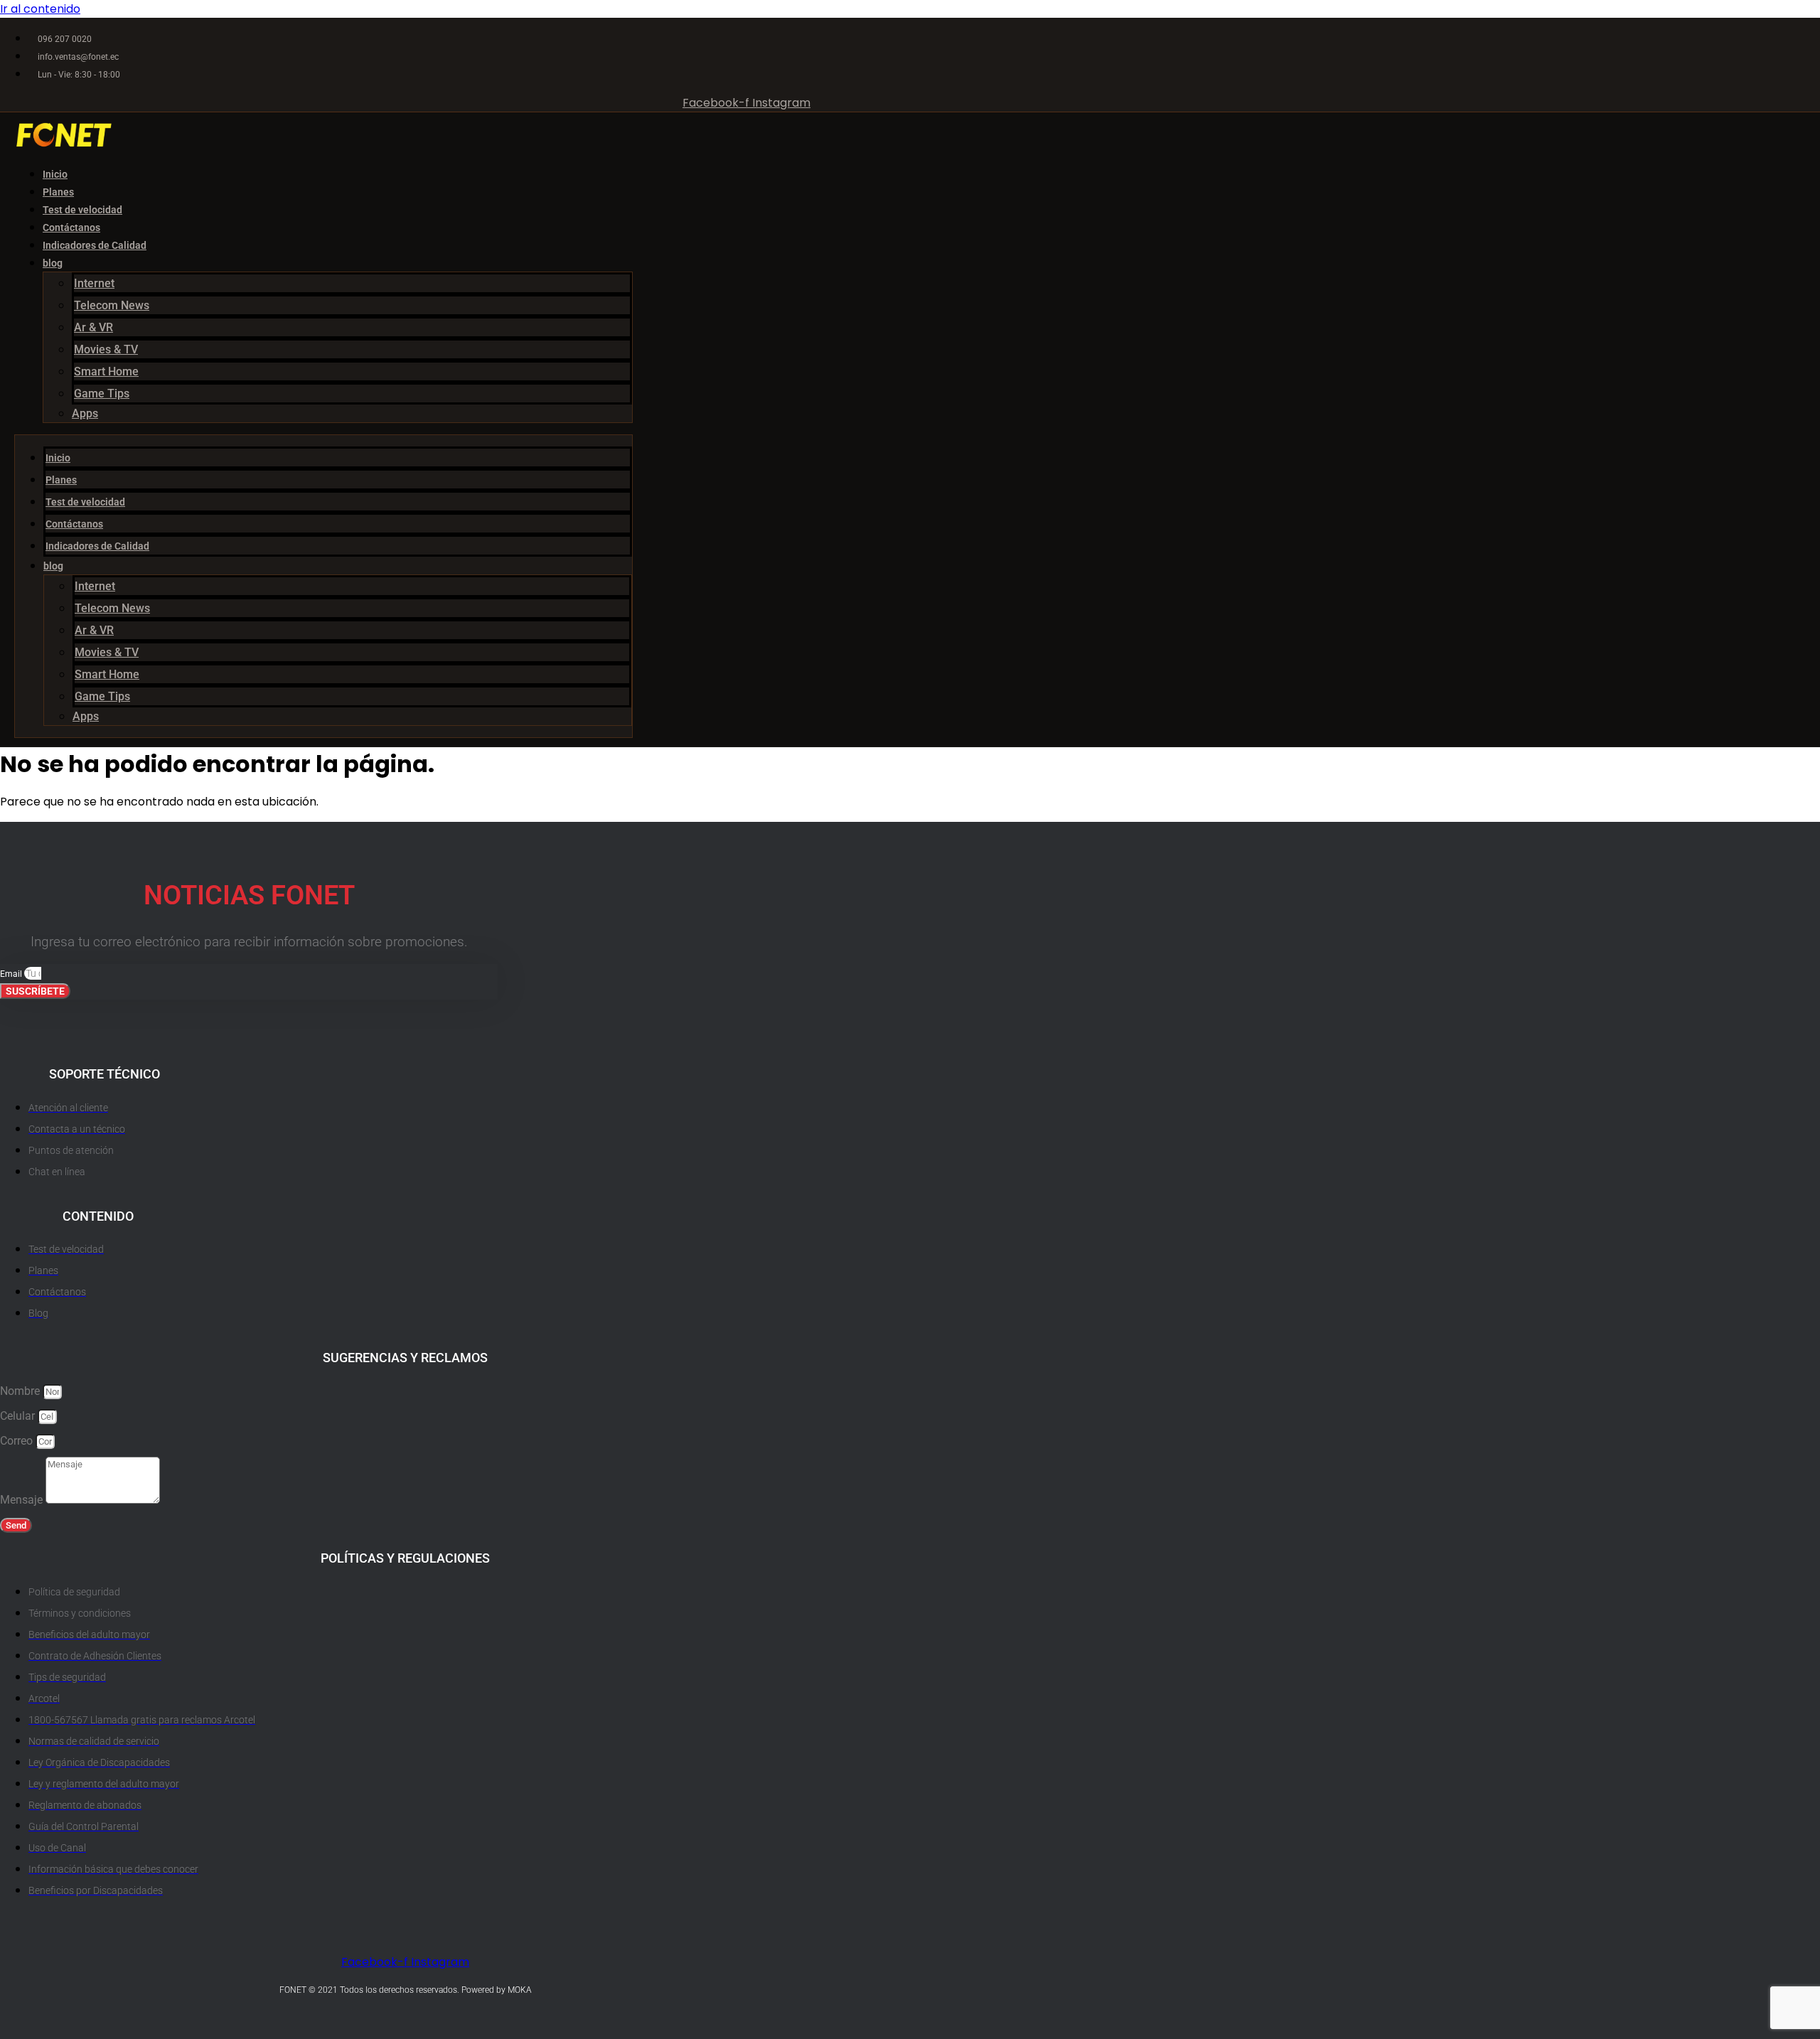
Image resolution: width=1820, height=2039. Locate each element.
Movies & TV (106, 349)
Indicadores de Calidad (95, 245)
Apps (85, 413)
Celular (19, 1416)
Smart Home (106, 371)
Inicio (55, 174)
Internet (94, 283)
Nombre (21, 1391)
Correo (18, 1441)
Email (12, 974)
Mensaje (23, 1500)
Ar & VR (93, 327)
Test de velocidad (82, 210)
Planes (58, 192)
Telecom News (112, 305)
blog (53, 263)
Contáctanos (71, 228)
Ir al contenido (40, 9)
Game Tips (102, 394)
